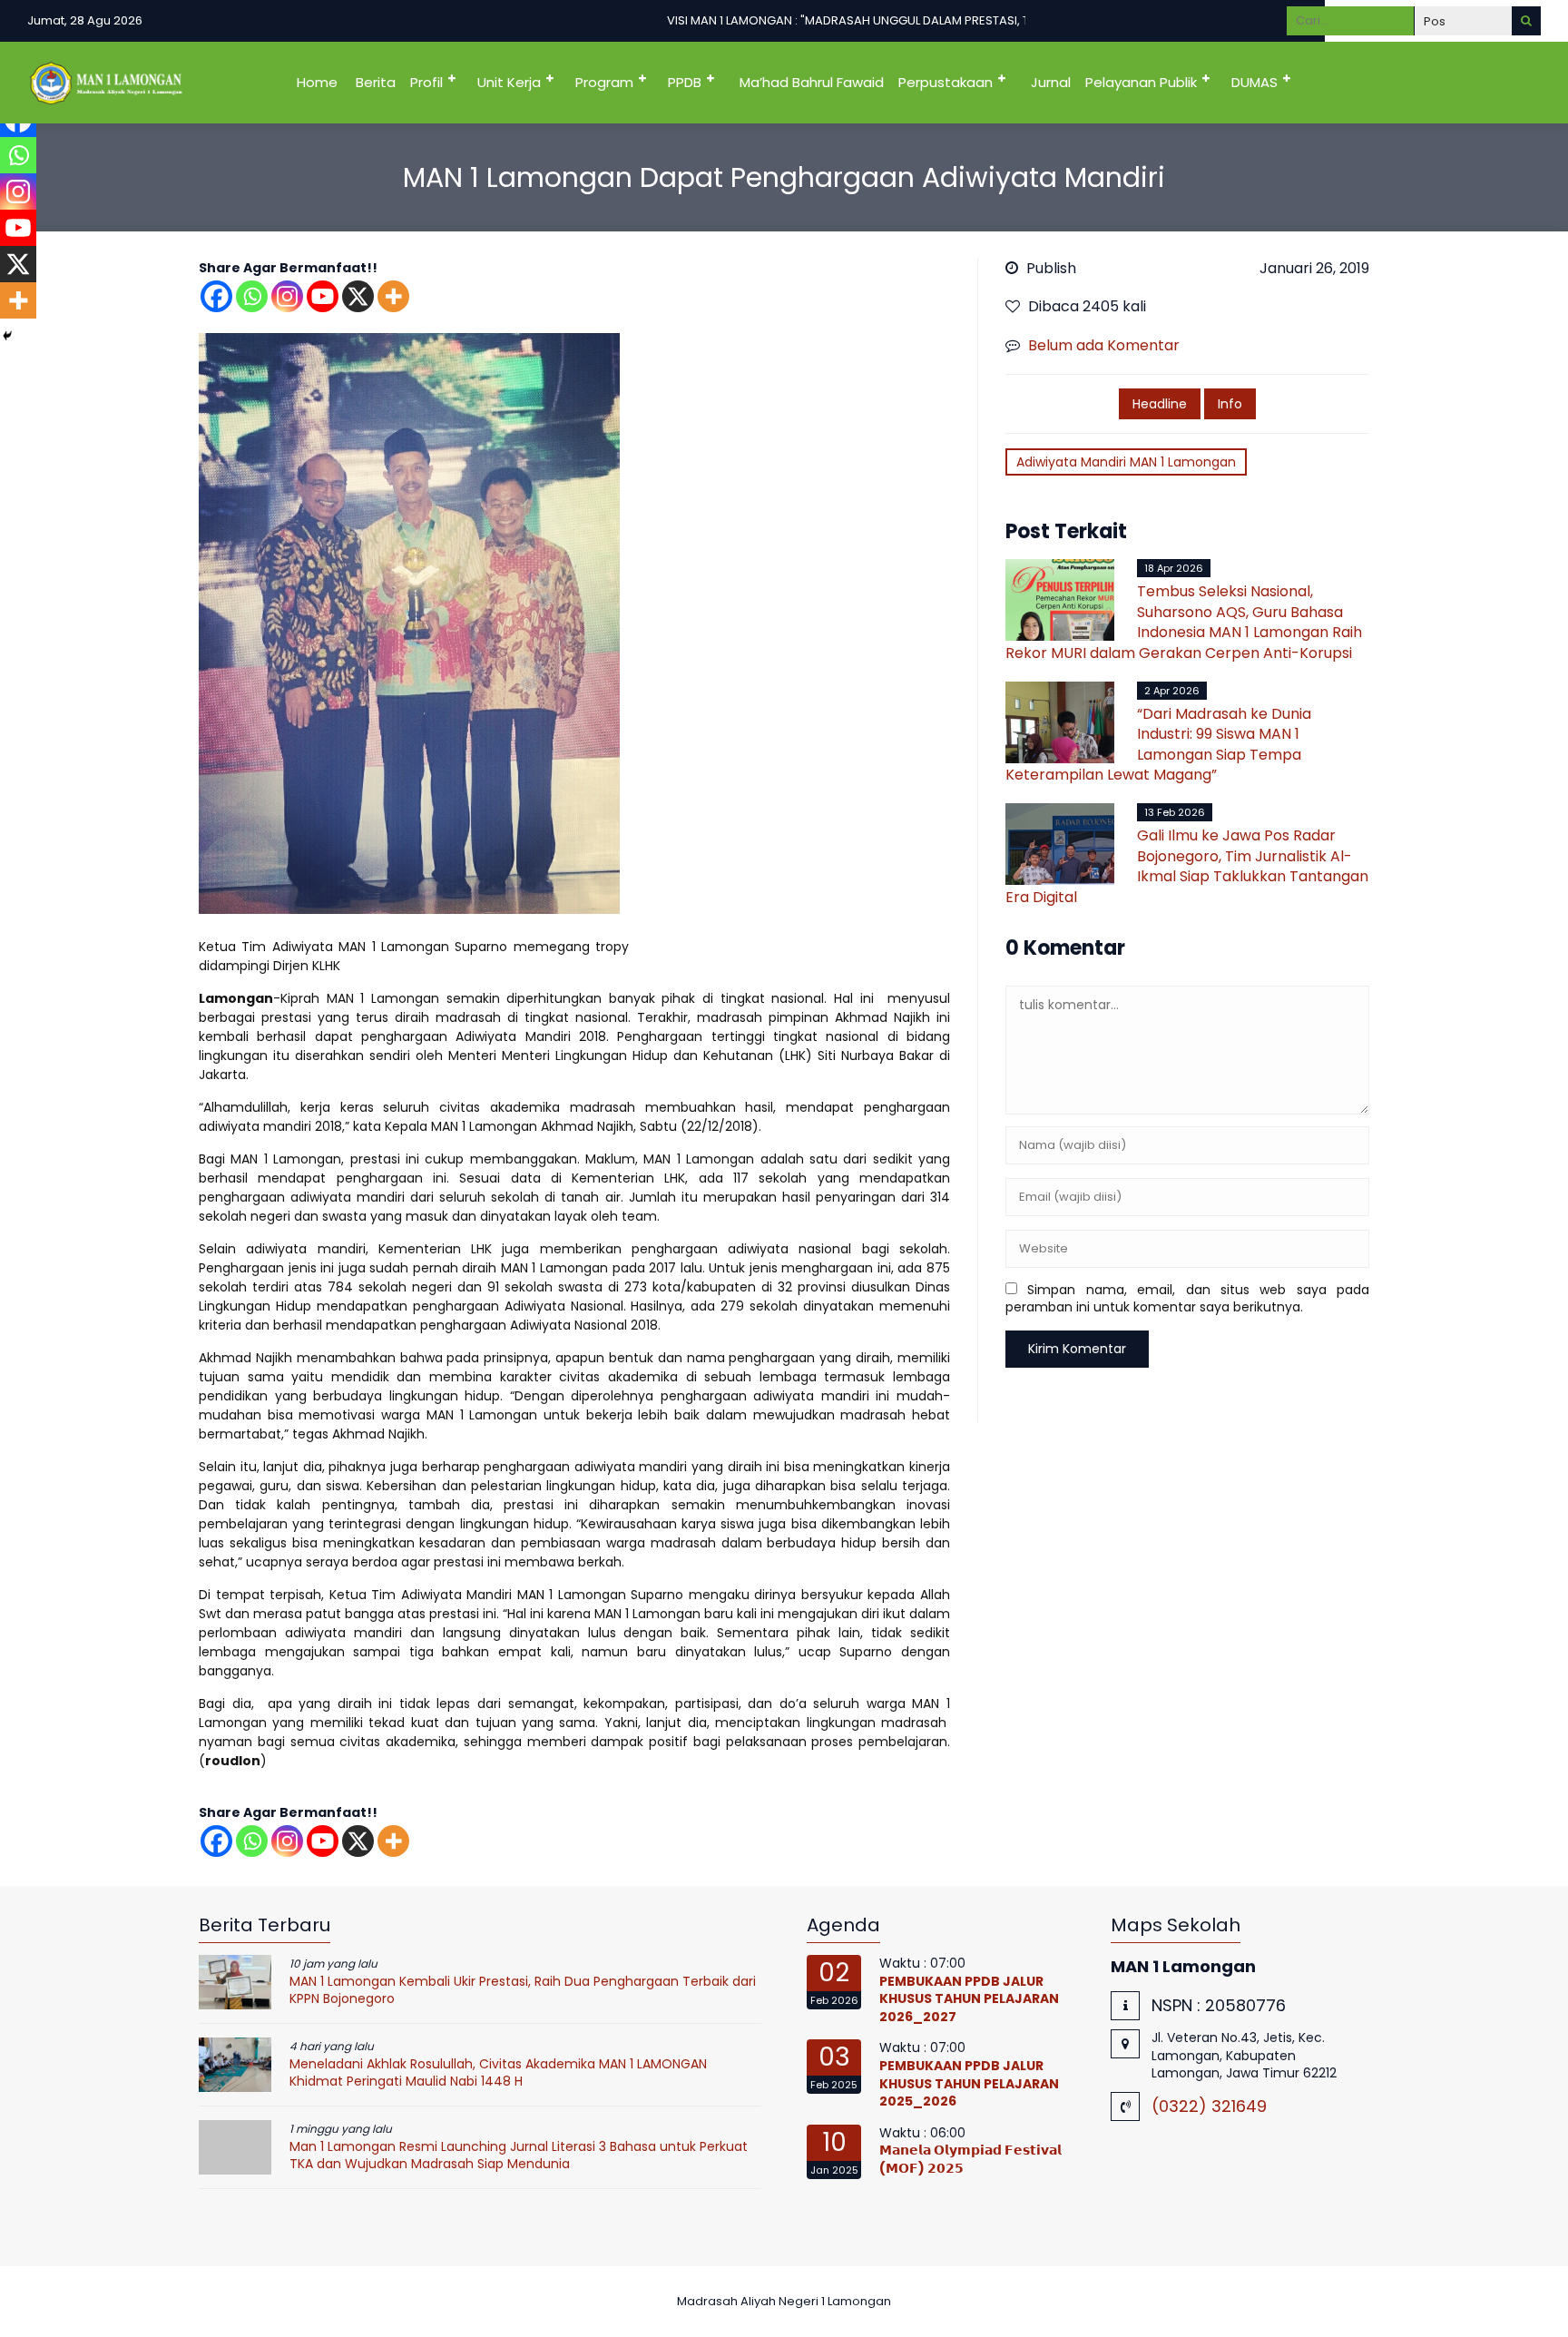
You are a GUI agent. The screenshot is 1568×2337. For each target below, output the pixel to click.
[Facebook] (216, 296)
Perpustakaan (946, 82)
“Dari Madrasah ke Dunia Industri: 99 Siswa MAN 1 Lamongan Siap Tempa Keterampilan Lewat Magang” (1158, 744)
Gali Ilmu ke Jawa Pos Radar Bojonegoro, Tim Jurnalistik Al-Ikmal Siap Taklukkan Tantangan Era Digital (1187, 866)
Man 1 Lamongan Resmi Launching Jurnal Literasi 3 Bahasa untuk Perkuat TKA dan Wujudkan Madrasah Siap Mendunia (519, 2155)
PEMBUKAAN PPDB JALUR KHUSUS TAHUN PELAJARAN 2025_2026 (969, 2083)
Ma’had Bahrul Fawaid (812, 82)
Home (317, 82)
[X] (358, 296)
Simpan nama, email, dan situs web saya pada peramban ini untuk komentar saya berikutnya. (1187, 1299)
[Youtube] (323, 296)
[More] (393, 296)
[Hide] (7, 336)
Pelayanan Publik (1141, 82)
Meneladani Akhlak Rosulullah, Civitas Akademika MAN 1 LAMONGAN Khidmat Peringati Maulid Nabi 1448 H (498, 2073)
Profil (426, 82)
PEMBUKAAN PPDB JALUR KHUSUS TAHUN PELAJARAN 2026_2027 (969, 1999)
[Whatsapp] (252, 296)
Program (604, 82)
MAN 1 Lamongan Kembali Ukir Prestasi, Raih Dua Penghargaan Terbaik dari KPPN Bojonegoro (523, 1990)
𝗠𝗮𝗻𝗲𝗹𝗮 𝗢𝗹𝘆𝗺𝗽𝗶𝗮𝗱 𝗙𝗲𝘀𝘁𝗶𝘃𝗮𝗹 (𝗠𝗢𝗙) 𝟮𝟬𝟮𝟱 (970, 2159)
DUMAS (1254, 82)
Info (1230, 404)
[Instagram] (287, 296)
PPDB (685, 82)
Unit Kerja (509, 82)
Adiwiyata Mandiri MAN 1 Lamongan (1126, 462)
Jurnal (1051, 82)
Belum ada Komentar (1104, 345)
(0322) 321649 (1209, 2106)
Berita (376, 82)
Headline (1160, 404)
